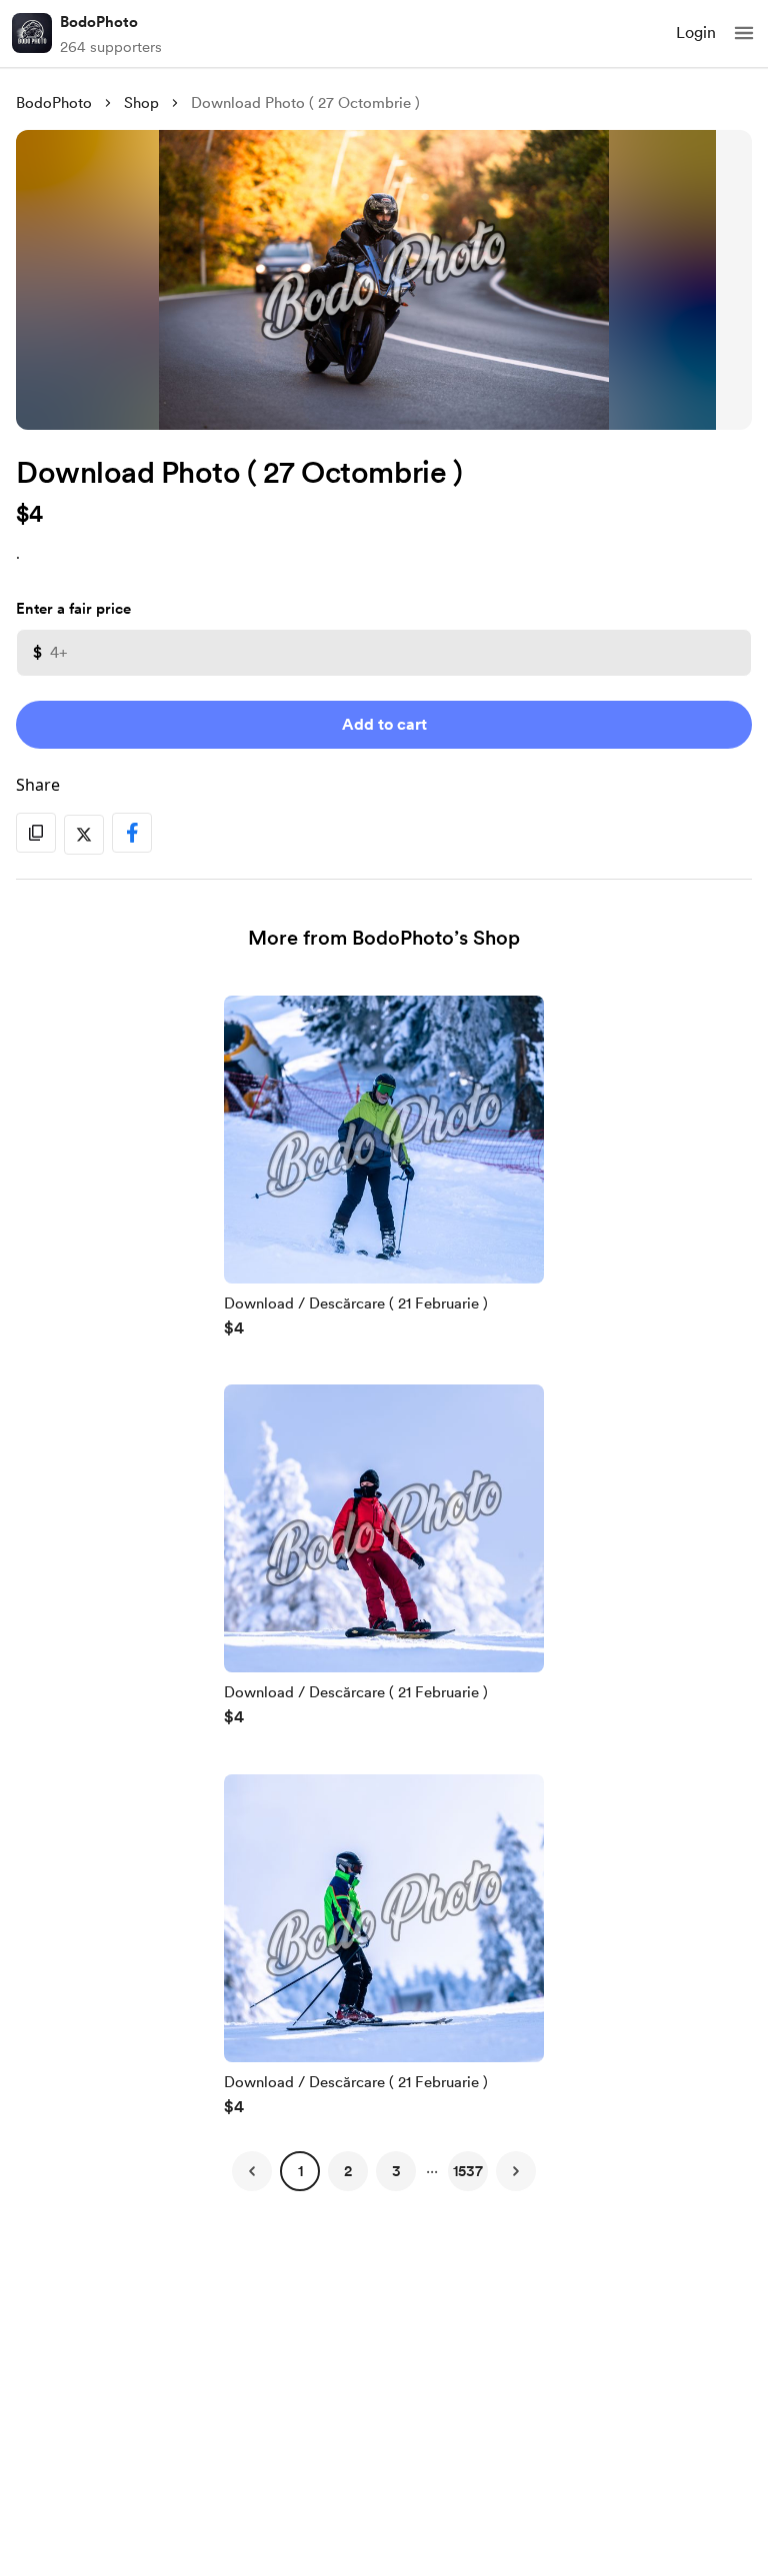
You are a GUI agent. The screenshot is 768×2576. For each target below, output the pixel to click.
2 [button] (348, 2171)
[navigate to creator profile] (32, 33)
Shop (141, 103)
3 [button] (396, 2171)
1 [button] (300, 2171)
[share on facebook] (132, 833)
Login (696, 32)
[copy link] (36, 833)
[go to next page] (516, 2171)
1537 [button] (468, 2171)
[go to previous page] (252, 2171)
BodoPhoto (99, 22)
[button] (744, 33)
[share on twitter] (84, 835)
